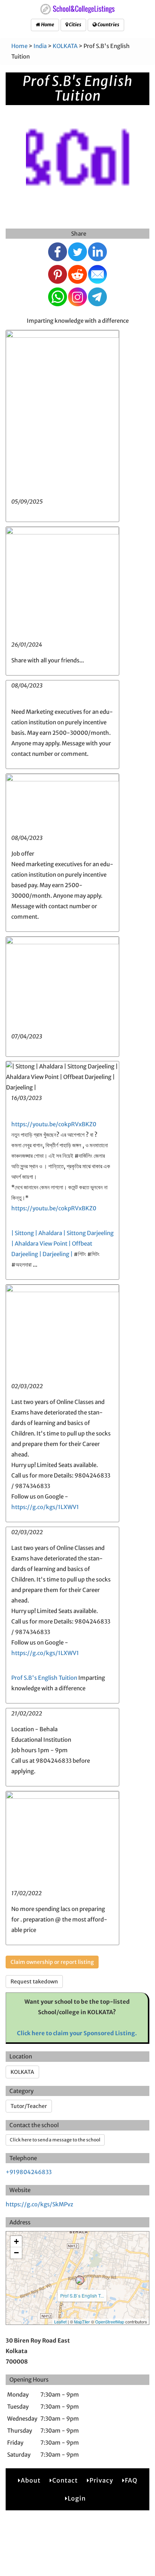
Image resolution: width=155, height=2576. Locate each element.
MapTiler (82, 2322)
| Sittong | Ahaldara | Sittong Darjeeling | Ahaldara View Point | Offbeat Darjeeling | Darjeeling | (62, 1244)
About (31, 2480)
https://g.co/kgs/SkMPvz (40, 2204)
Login (77, 2498)
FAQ (131, 2480)
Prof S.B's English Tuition (44, 1678)
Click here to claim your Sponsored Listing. (77, 2033)
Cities (75, 25)
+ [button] (16, 2241)
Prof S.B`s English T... (82, 2295)
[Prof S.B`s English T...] (80, 2280)
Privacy (101, 2480)
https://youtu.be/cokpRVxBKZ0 (54, 1124)
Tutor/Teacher (29, 2106)
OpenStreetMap (110, 2322)
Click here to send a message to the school (55, 2140)
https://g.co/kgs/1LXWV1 (45, 1507)
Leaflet (60, 2322)
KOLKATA (65, 46)
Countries (108, 25)
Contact (65, 2480)
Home (47, 25)
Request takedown (34, 1982)
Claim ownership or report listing (52, 1962)
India (40, 46)
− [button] (16, 2253)
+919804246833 (29, 2172)
